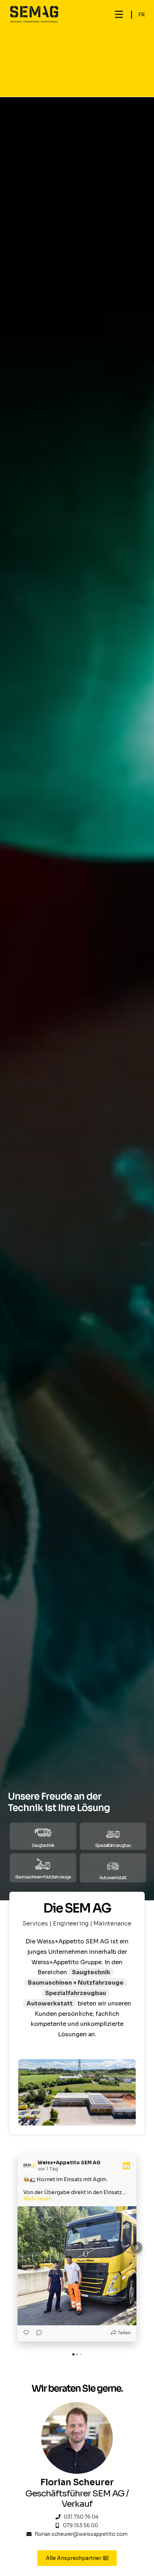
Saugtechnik (91, 1972)
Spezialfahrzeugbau (76, 1993)
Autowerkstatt (50, 2003)
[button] (119, 15)
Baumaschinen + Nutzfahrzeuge (76, 1983)
